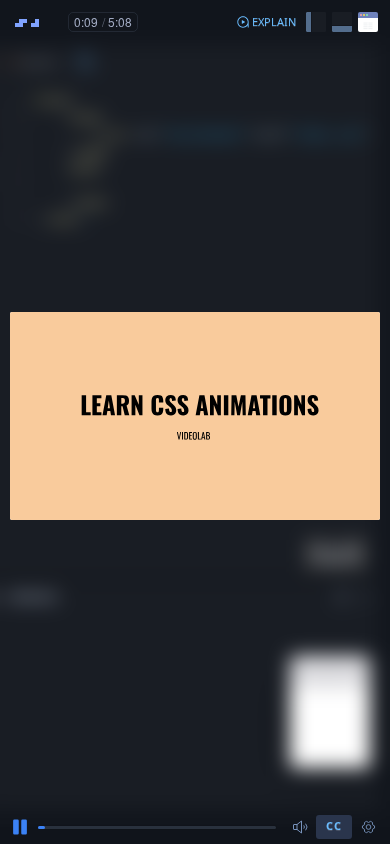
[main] (195, 422)
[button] (266, 22)
